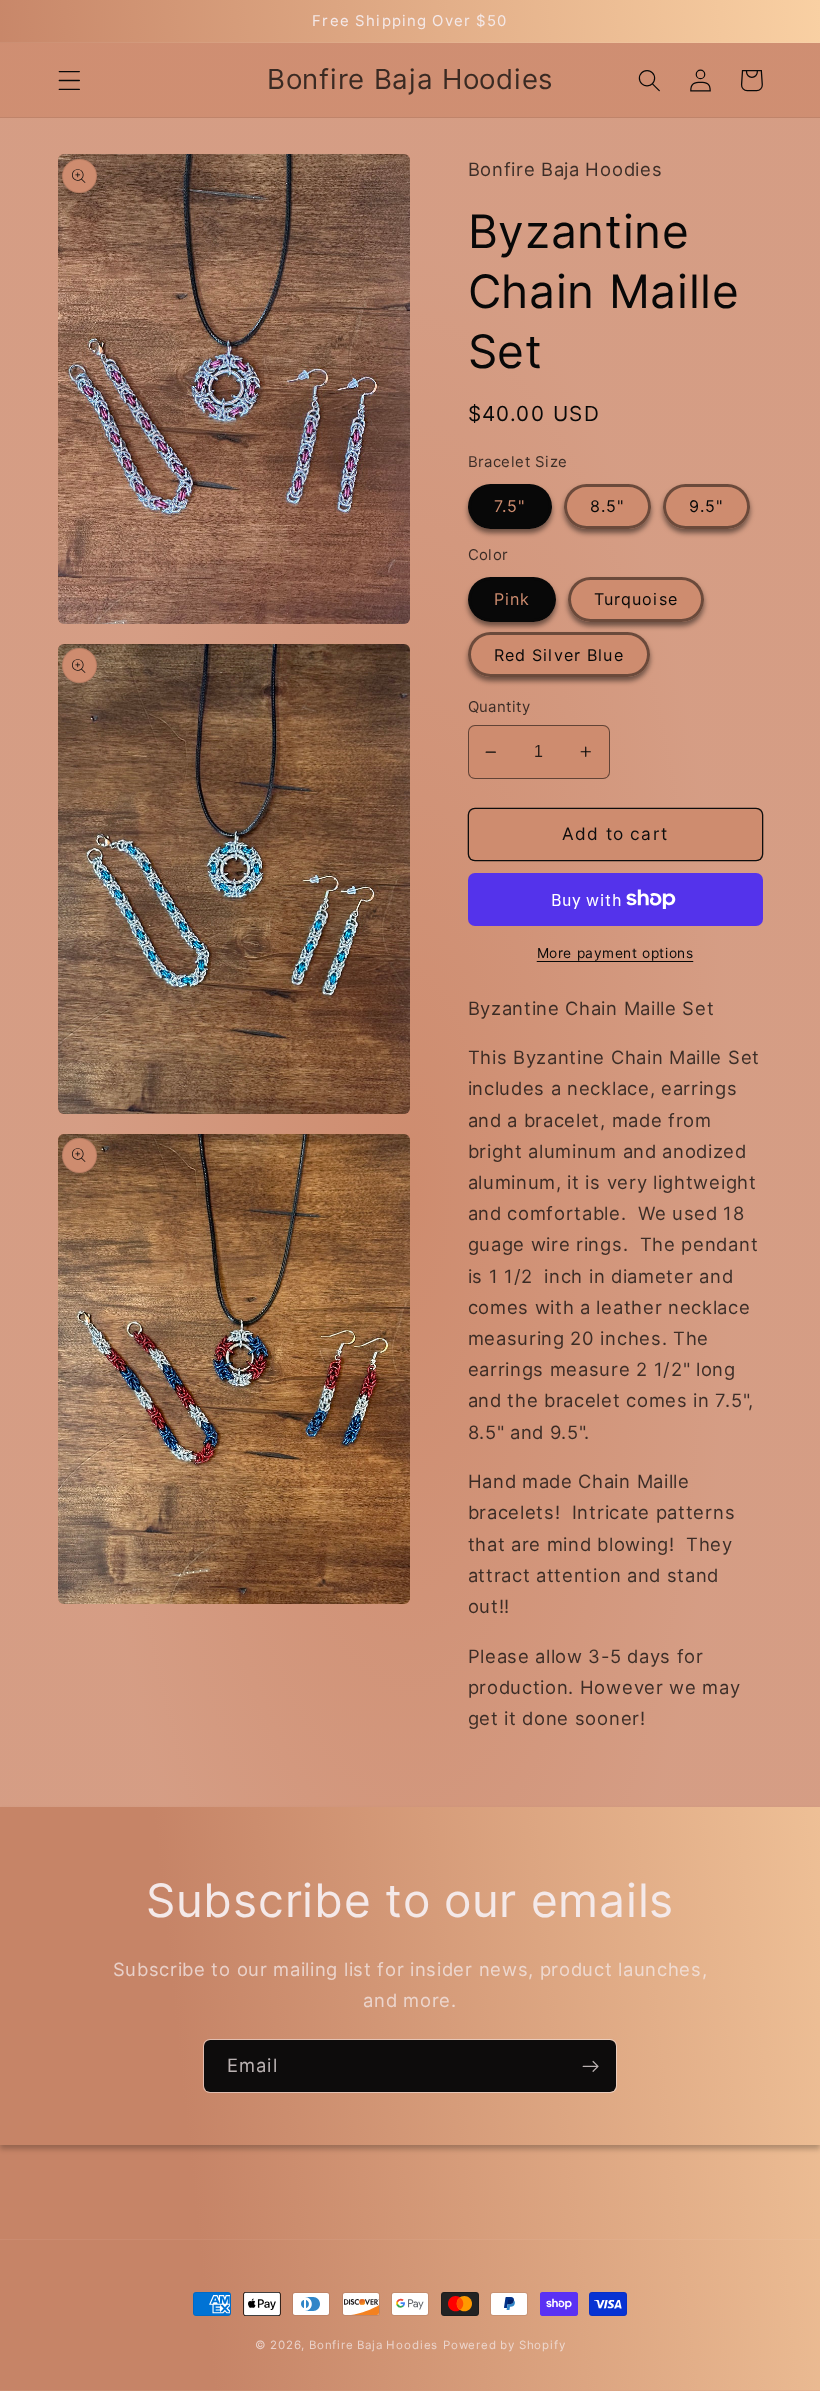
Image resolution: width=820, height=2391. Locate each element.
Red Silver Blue (559, 655)
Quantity (499, 707)
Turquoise (636, 599)
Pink (512, 599)
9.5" (707, 506)
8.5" (608, 506)
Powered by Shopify (504, 2345)
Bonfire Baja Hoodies (373, 2345)
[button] (69, 80)
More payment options (615, 953)
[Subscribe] (590, 2066)
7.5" (510, 506)
